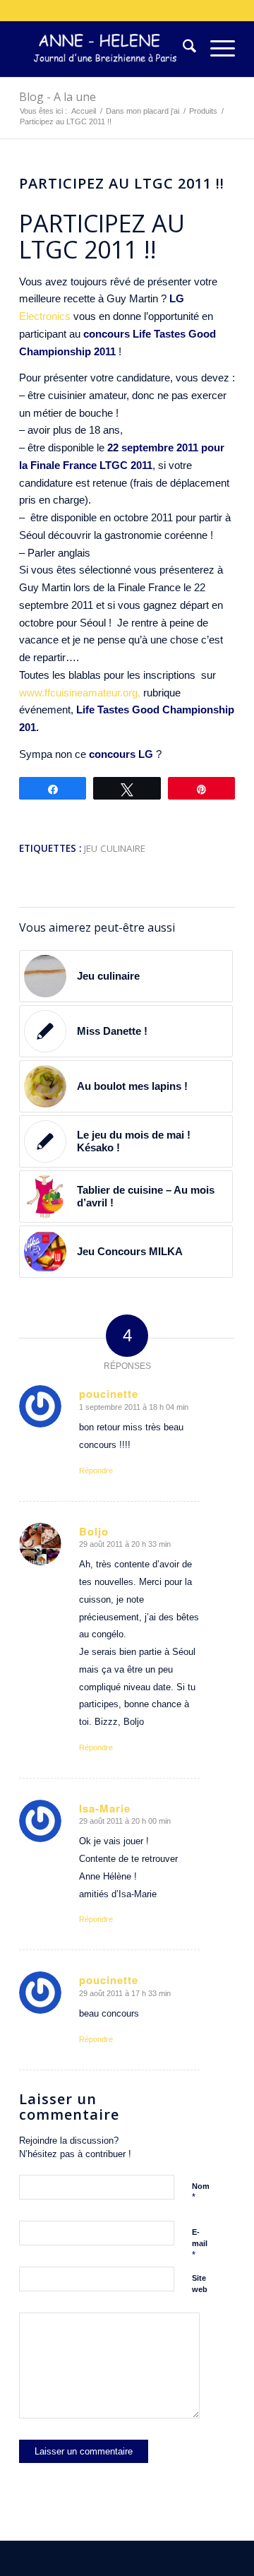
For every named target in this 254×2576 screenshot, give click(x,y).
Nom (201, 2192)
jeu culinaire (115, 848)
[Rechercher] (182, 49)
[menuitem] (182, 49)
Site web (200, 2284)
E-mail (200, 2244)
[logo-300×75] (105, 49)
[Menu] (216, 49)
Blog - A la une (58, 97)
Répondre (96, 1471)
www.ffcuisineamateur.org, (80, 693)
